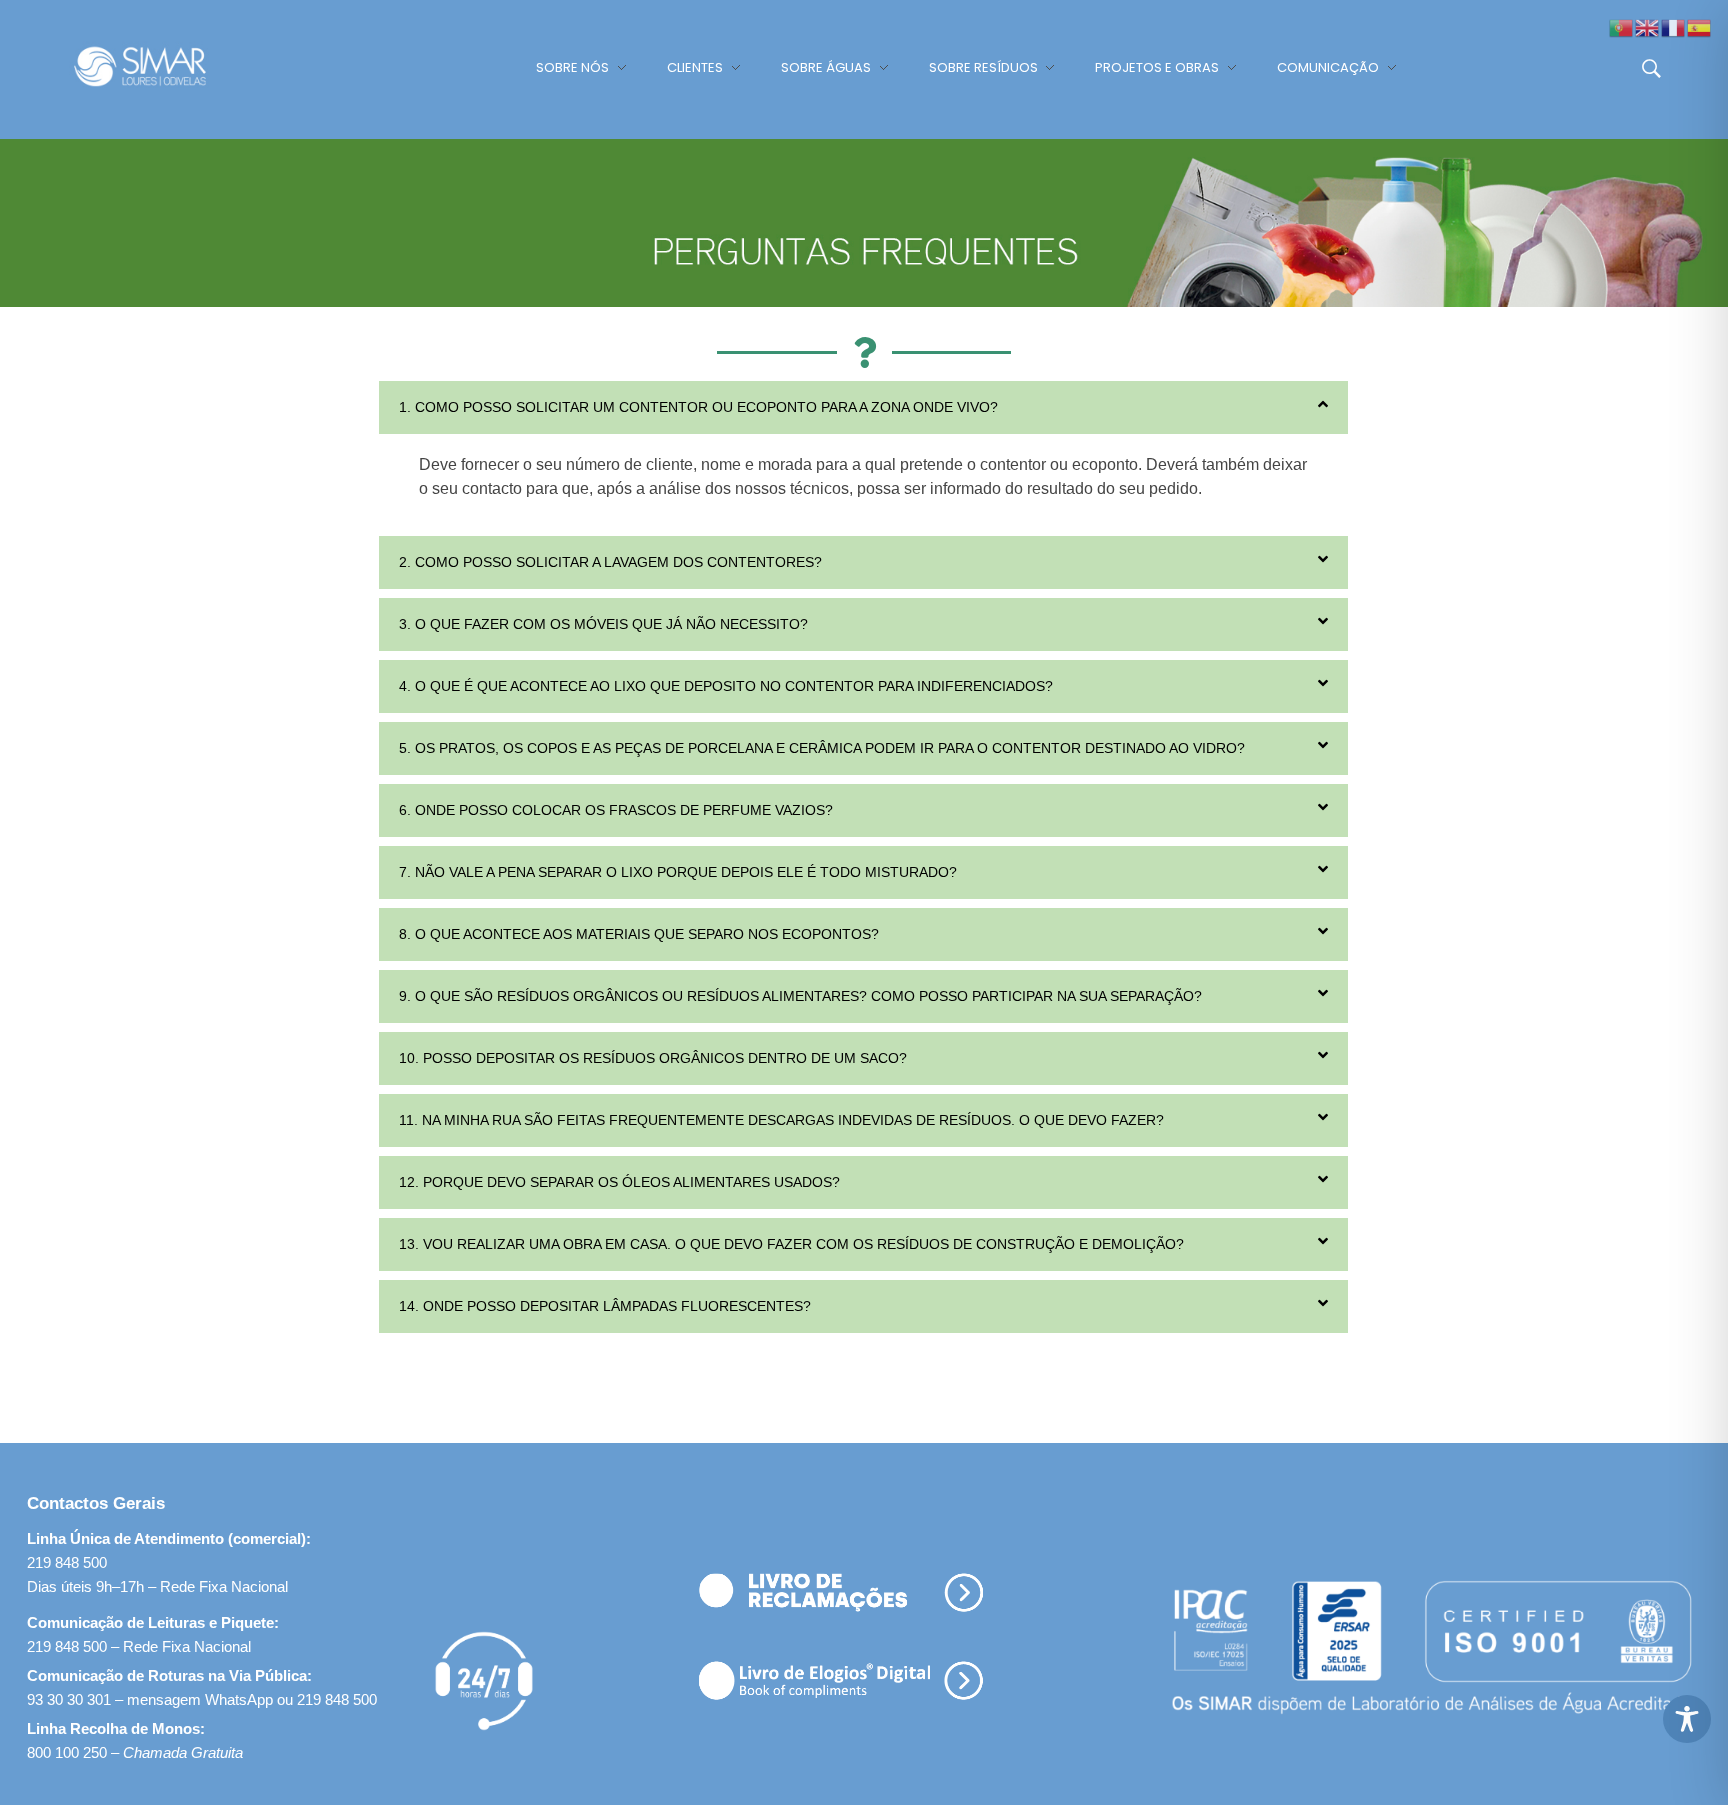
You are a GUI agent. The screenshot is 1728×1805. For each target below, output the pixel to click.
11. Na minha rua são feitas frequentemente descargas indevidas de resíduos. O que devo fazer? (781, 1120)
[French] (1674, 26)
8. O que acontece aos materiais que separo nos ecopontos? (639, 934)
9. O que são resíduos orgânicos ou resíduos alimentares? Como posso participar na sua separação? (800, 996)
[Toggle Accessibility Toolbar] (1687, 1719)
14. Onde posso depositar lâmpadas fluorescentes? (605, 1306)
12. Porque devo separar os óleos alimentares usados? (619, 1182)
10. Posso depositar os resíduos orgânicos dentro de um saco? (653, 1058)
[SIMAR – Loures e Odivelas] (159, 66)
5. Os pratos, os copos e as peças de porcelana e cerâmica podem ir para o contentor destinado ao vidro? (822, 748)
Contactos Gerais (96, 1503)
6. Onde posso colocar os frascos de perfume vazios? (616, 810)
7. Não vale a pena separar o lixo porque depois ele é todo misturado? (678, 872)
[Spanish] (1700, 26)
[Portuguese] (1622, 26)
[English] (1648, 26)
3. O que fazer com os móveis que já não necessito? (603, 624)
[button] (863, 407)
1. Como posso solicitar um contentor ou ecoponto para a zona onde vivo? (698, 407)
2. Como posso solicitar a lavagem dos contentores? (610, 562)
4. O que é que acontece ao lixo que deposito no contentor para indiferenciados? (726, 686)
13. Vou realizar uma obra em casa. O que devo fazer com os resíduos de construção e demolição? (791, 1244)
